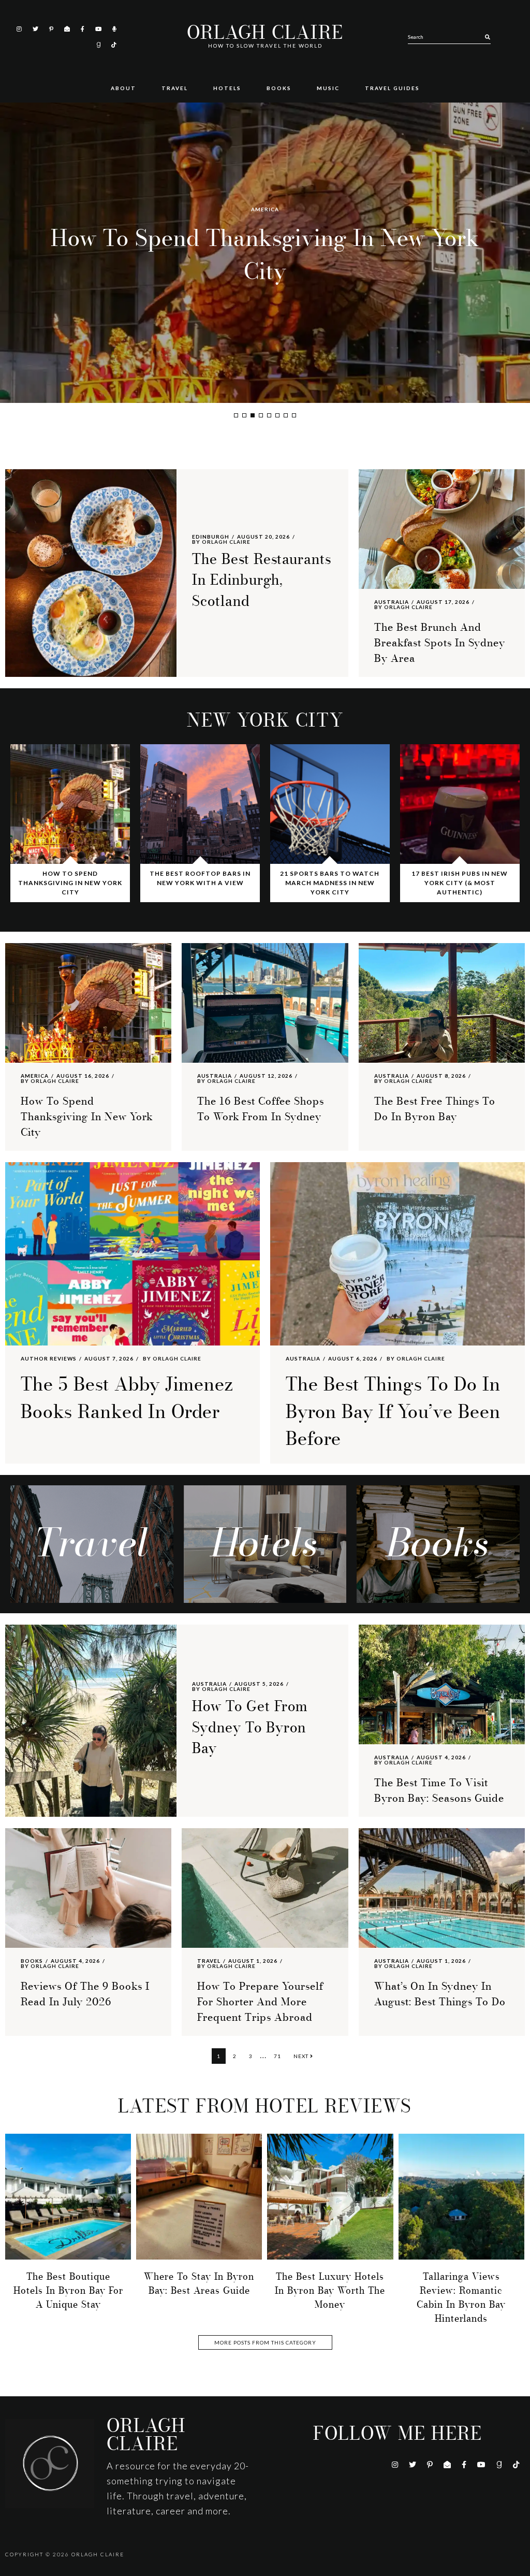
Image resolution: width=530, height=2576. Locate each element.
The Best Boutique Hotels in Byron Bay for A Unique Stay (68, 2291)
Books (32, 1961)
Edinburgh (211, 537)
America (35, 1076)
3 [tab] (253, 415)
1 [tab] (236, 415)
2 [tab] (244, 415)
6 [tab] (277, 415)
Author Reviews (49, 1358)
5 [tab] (269, 415)
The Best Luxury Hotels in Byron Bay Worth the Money (330, 2291)
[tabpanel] (265, 253)
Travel (209, 1961)
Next (302, 2056)
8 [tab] (294, 415)
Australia (265, 209)
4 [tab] (261, 415)
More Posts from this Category (265, 2342)
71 (280, 2056)
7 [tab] (286, 415)
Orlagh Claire (265, 33)
